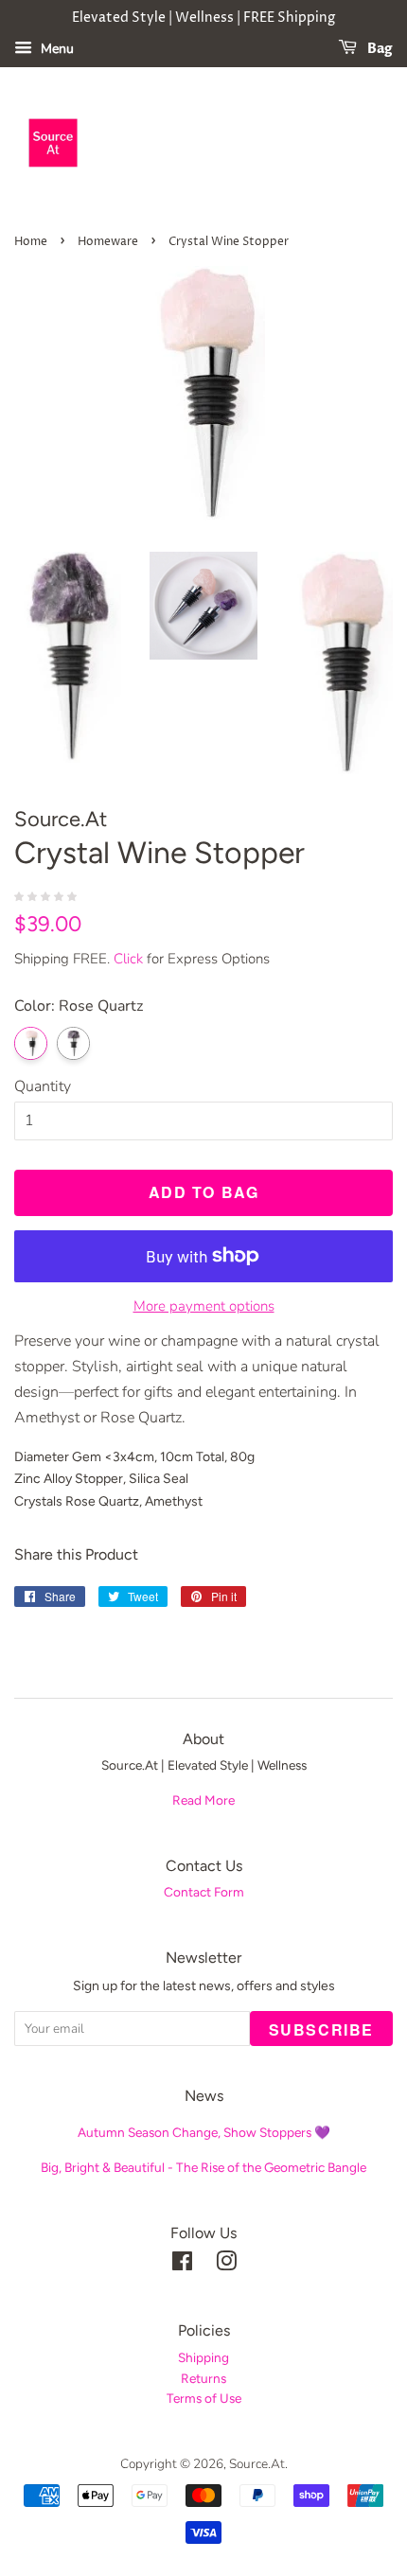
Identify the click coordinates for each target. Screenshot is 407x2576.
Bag (379, 49)
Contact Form (204, 1892)
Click (128, 959)
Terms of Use (204, 2398)
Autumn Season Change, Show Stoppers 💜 (204, 2132)
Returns (203, 2378)
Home (31, 242)
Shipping (203, 2357)
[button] (47, 895)
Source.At (257, 2464)
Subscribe (321, 2029)
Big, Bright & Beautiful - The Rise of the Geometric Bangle (203, 2167)
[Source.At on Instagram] (226, 2265)
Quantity (43, 1086)
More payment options (204, 1306)
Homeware (108, 242)
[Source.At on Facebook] (182, 2265)
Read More (203, 1800)
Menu (55, 49)
